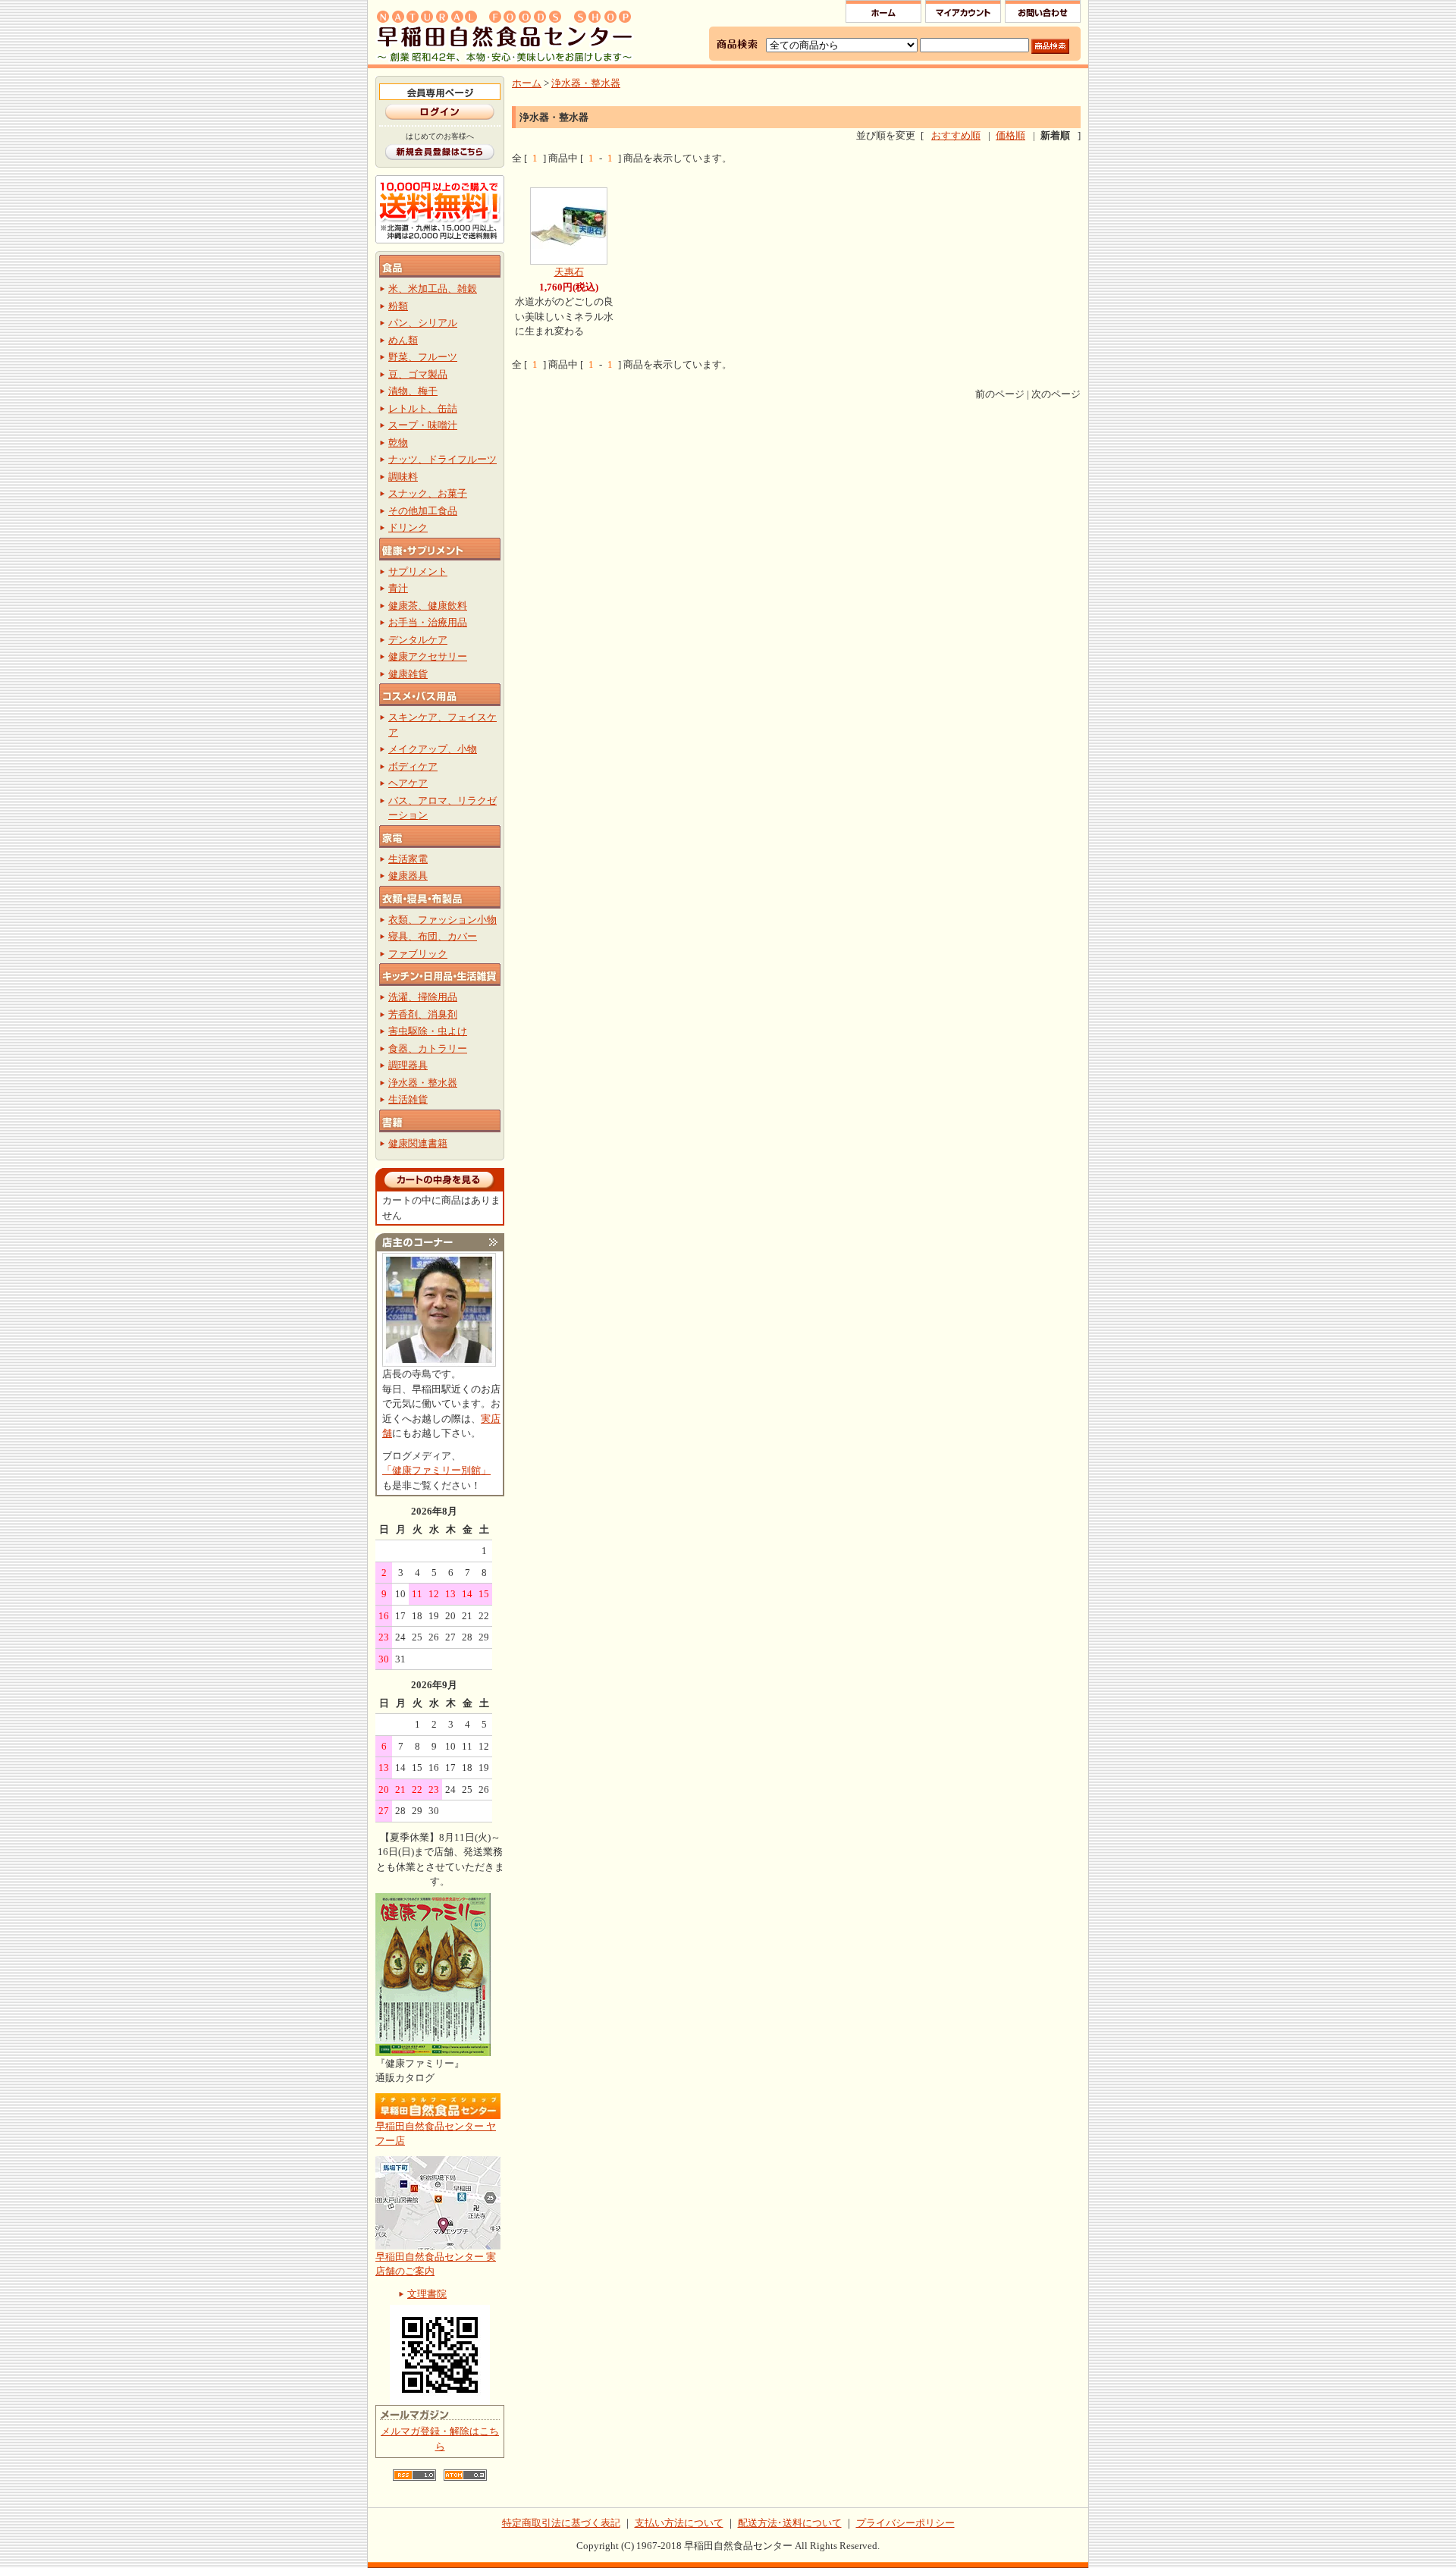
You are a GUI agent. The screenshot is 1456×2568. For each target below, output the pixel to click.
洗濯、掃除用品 (423, 997)
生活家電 (408, 859)
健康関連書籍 (418, 1143)
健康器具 (408, 876)
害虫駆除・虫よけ (428, 1031)
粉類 (398, 306)
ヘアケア (408, 783)
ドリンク (408, 527)
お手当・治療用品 (428, 622)
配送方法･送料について (790, 2523)
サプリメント (418, 571)
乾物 (398, 443)
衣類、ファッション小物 (442, 920)
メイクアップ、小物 (433, 749)
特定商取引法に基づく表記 (561, 2523)
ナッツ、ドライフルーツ (442, 459)
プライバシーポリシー (905, 2523)
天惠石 (569, 272)
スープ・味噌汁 (423, 425)
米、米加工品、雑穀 (433, 289)
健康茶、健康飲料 (428, 606)
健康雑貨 (408, 674)
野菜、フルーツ (423, 357)
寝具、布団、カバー (433, 936)
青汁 (398, 588)
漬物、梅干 (413, 391)
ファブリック (418, 954)
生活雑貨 (408, 1099)
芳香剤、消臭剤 (423, 1014)
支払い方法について (679, 2523)
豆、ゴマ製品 (418, 374)
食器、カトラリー (428, 1049)
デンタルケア (418, 640)
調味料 (403, 477)
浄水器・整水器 (423, 1083)
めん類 (403, 340)
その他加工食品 (423, 511)
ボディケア (413, 766)
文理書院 (427, 2294)
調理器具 (408, 1065)
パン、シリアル (423, 323)
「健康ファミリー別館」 (436, 1470)
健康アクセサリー (428, 656)
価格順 (1010, 135)
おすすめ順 (956, 135)
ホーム (527, 83)
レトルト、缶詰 (423, 408)
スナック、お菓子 (428, 493)
